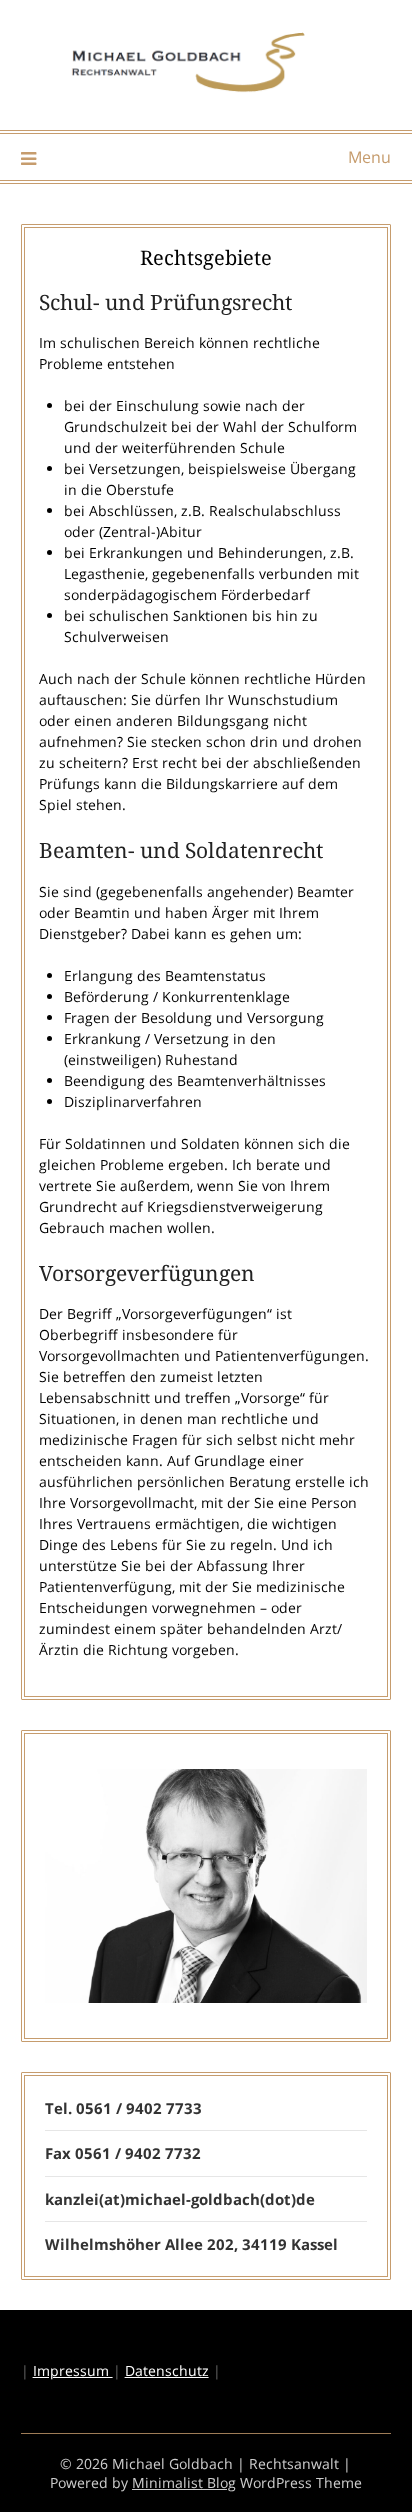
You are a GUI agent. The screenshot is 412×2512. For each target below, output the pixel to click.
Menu (369, 157)
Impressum (73, 2370)
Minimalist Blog (184, 2482)
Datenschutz (167, 2370)
